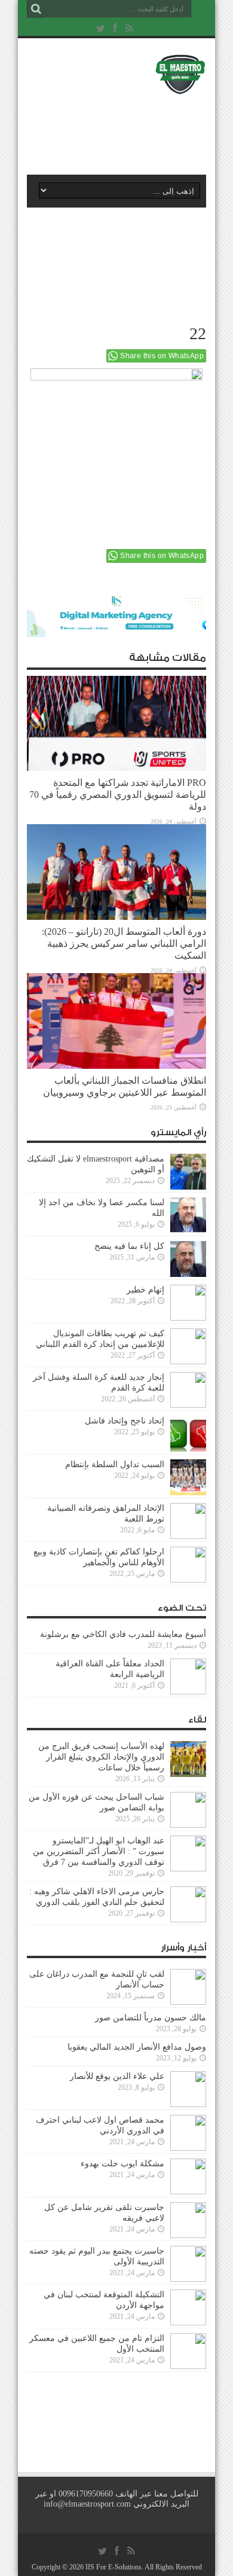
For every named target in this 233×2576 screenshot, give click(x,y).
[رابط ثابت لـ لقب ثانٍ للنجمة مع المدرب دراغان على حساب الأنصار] (188, 1987)
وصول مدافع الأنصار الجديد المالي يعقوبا (137, 2047)
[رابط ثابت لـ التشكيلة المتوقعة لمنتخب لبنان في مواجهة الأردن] (188, 2307)
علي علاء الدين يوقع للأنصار (117, 2076)
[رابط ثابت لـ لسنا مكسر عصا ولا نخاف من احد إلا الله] (188, 1215)
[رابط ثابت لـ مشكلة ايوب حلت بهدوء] (188, 2176)
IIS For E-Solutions (114, 2567)
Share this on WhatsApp (162, 356)
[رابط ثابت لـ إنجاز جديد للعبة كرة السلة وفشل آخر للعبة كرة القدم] (188, 1390)
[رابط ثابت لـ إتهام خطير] (188, 1303)
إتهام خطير (145, 1290)
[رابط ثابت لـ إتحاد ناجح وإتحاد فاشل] (188, 1434)
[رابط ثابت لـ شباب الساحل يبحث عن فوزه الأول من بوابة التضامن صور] (188, 1810)
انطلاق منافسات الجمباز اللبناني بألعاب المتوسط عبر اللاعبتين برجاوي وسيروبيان (125, 1086)
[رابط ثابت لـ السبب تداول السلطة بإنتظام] (188, 1477)
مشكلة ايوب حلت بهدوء (122, 2164)
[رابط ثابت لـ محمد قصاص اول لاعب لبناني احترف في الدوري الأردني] (188, 2133)
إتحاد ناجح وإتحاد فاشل (125, 1421)
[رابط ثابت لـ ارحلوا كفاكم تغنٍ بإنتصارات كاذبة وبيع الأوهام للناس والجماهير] (188, 1565)
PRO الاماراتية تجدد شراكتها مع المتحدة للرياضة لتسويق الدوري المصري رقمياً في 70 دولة (118, 795)
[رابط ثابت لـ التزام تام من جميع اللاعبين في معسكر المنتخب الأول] (188, 2351)
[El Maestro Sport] (116, 74)
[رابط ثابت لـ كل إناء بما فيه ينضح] (188, 1259)
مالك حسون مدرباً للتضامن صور (151, 2018)
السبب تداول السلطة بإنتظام (115, 1464)
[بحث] (36, 9)
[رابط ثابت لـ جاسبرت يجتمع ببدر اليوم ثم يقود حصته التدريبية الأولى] (188, 2264)
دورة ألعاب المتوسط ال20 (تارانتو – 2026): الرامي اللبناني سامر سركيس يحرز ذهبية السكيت (124, 943)
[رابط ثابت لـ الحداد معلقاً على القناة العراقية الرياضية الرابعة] (188, 1676)
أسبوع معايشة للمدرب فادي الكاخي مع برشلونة (119, 1634)
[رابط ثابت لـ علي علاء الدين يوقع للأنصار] (188, 2089)
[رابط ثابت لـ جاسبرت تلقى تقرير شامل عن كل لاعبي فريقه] (188, 2220)
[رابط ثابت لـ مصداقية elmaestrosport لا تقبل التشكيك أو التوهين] (188, 1172)
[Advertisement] (122, 130)
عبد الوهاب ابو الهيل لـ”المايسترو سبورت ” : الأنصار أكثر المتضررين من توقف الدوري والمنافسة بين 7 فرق (99, 1851)
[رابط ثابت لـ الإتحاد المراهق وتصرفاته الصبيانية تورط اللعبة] (188, 1521)
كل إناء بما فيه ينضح (129, 1246)
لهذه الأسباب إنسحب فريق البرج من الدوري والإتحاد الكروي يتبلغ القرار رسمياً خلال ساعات (101, 1757)
